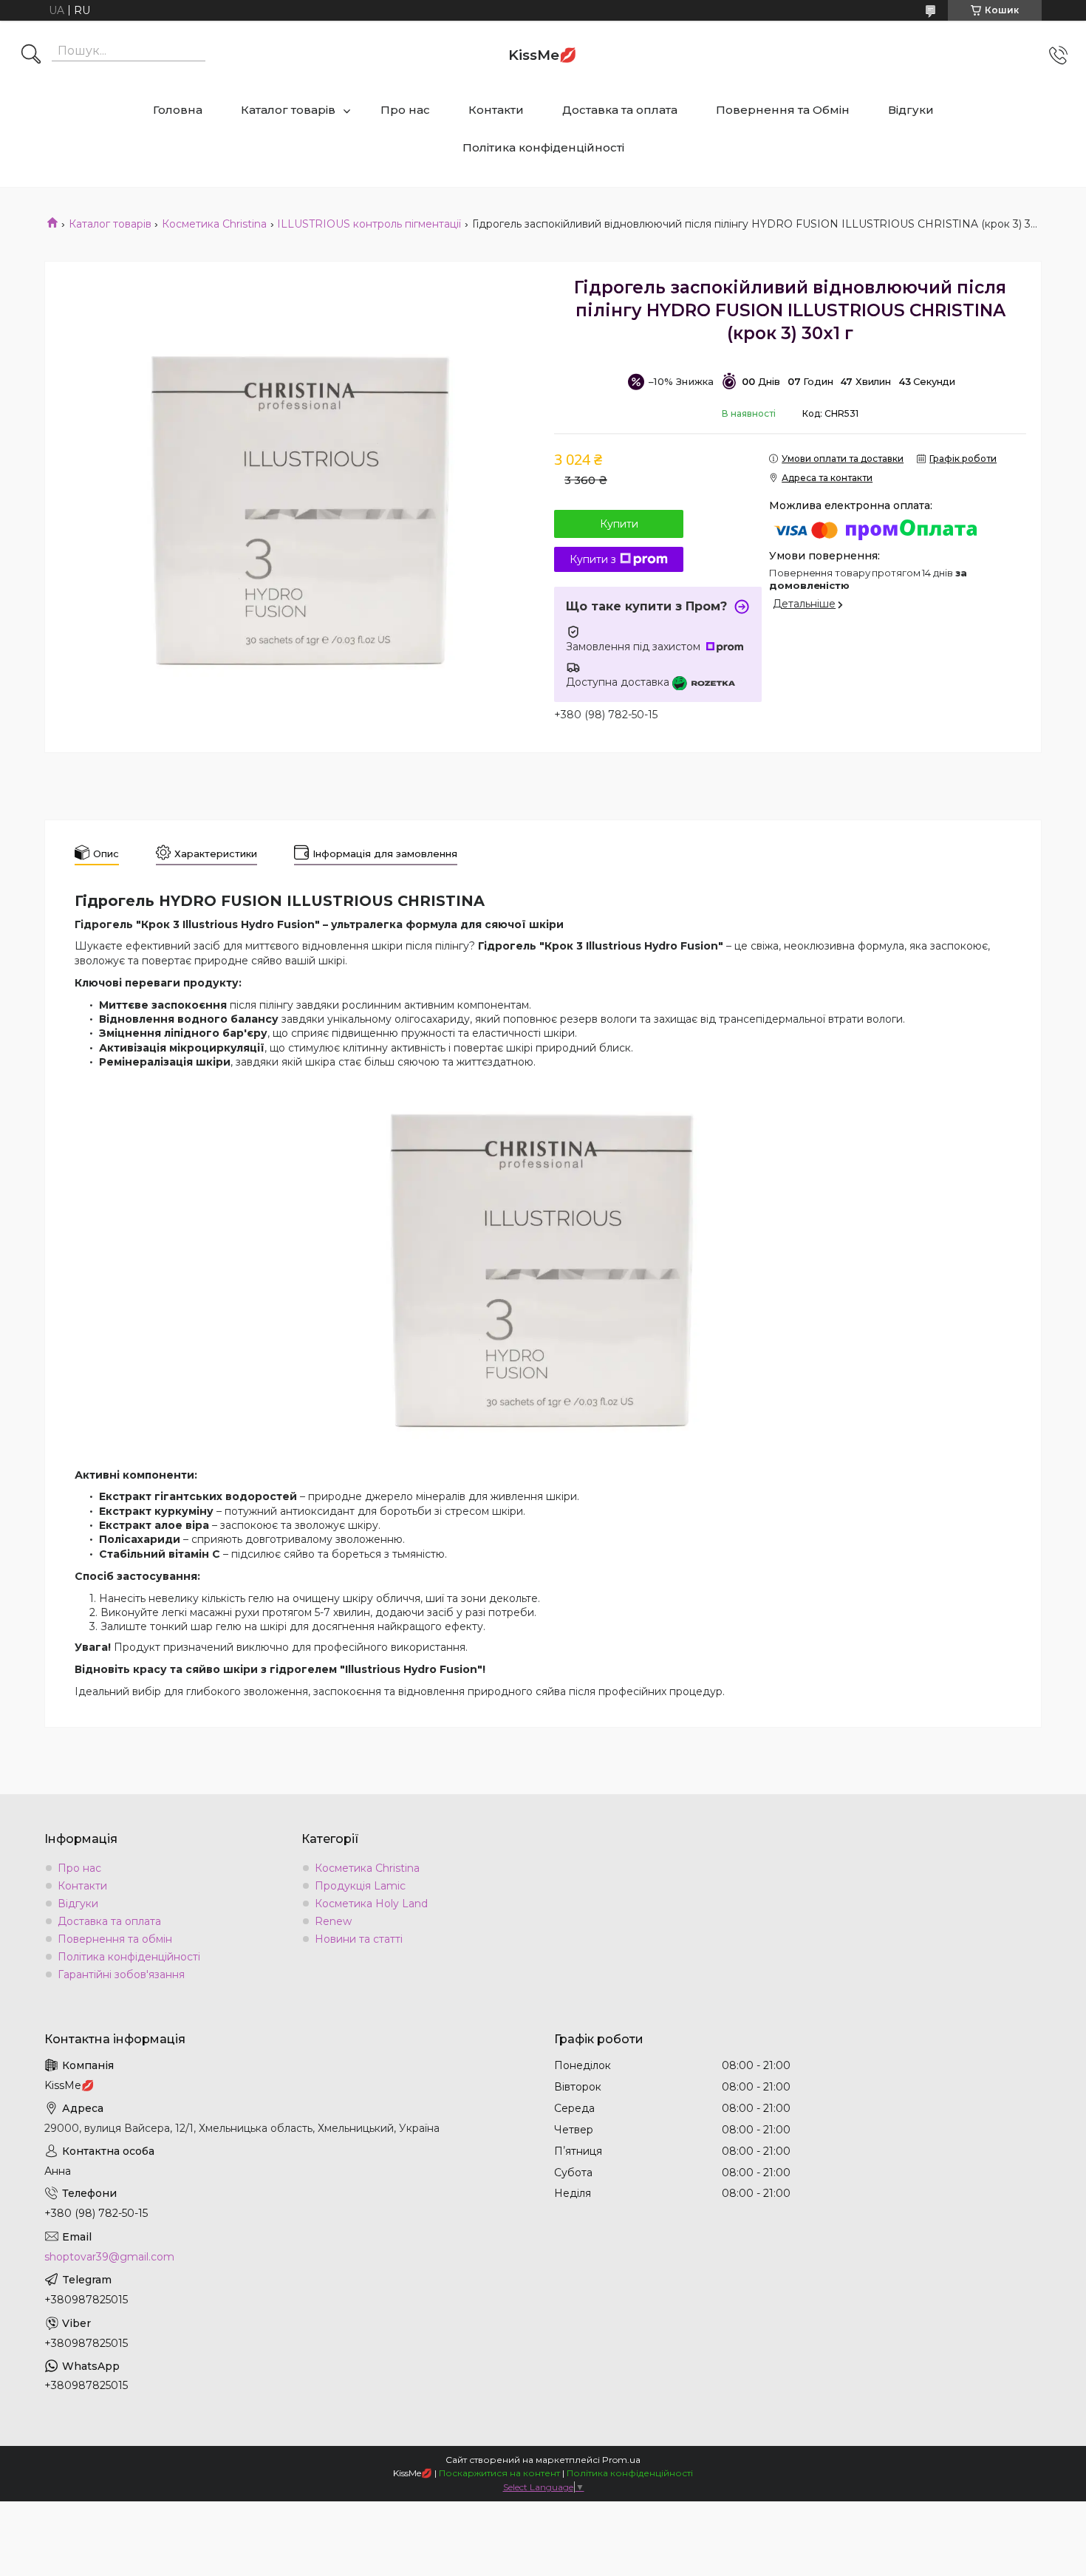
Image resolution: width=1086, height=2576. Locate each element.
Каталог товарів (288, 110)
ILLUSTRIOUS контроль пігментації (369, 224)
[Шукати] (31, 55)
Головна (178, 110)
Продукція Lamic (360, 1886)
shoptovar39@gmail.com (109, 2257)
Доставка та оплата (620, 110)
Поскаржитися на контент (499, 2473)
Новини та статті (359, 1939)
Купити (619, 524)
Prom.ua (621, 2460)
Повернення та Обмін (783, 110)
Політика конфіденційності (543, 147)
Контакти (496, 110)
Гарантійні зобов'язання (121, 1974)
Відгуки (911, 110)
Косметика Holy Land (371, 1904)
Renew (333, 1921)
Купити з (593, 559)
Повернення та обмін (115, 1939)
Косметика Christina (214, 224)
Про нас (405, 110)
